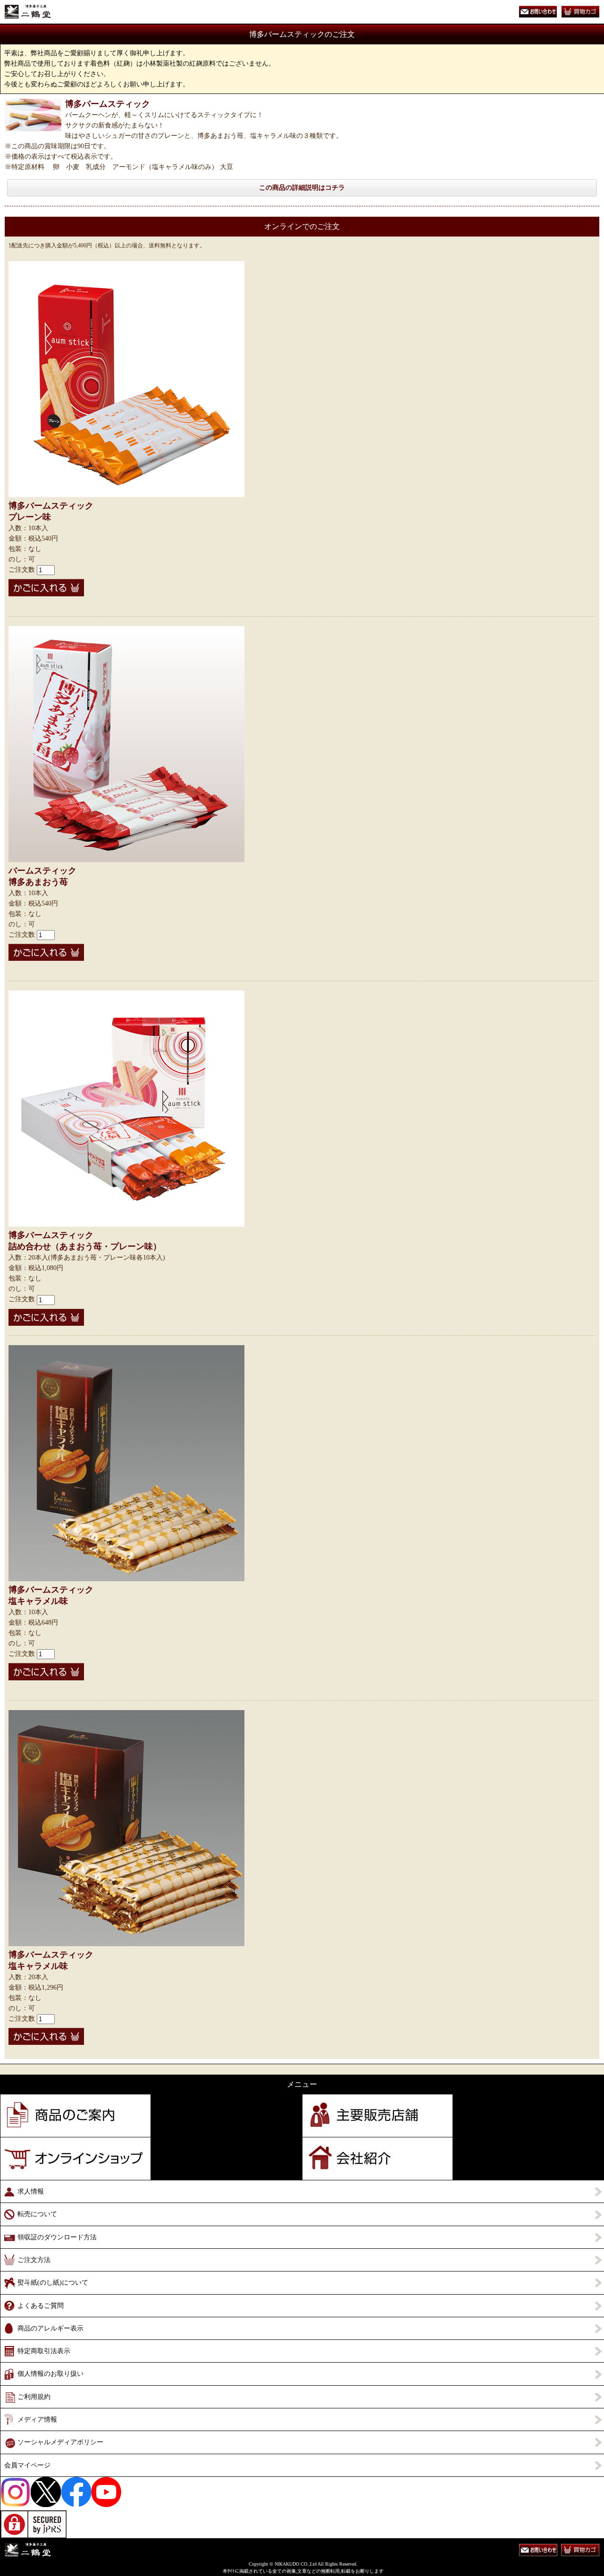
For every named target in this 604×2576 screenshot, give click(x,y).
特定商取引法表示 (44, 2351)
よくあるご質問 (41, 2306)
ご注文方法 (34, 2260)
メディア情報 (37, 2419)
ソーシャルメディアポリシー (60, 2442)
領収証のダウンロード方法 (57, 2237)
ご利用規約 (34, 2397)
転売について (37, 2214)
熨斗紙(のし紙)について (53, 2283)
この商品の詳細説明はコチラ (302, 188)
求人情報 (31, 2191)
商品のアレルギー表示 (50, 2328)
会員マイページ (27, 2465)
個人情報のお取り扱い (50, 2374)
